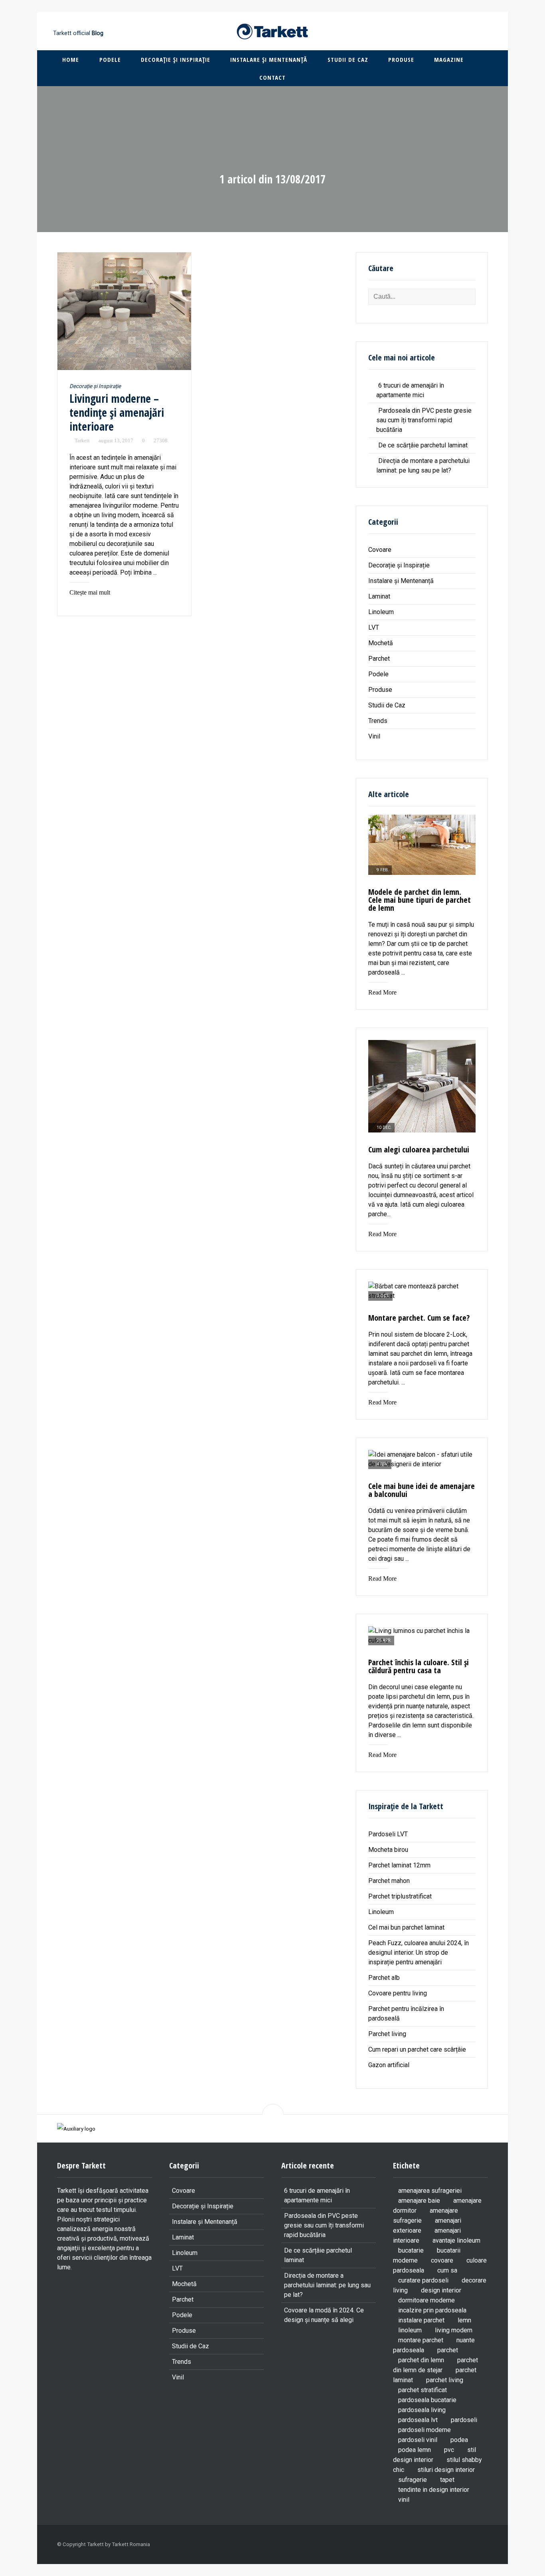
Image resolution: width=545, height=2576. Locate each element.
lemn (464, 2320)
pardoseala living (422, 2410)
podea (459, 2440)
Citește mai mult (90, 592)
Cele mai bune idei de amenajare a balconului (422, 1490)
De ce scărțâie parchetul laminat (423, 445)
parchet (448, 2350)
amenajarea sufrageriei (430, 2191)
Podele (110, 59)
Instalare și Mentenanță (269, 59)
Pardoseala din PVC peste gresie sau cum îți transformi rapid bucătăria (424, 420)
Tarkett (82, 440)
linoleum (410, 2330)
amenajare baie (419, 2201)
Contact (272, 77)
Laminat (379, 596)
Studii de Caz (348, 59)
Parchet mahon (389, 1881)
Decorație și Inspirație (176, 59)
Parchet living (387, 2034)
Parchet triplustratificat (400, 1896)
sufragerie (413, 2480)
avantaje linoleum (456, 2240)
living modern (454, 2330)
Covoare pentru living (398, 1993)
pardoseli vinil (418, 2440)
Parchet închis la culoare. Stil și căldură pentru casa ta (419, 1666)
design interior (441, 2290)
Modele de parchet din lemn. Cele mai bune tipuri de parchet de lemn (420, 900)
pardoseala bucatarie (427, 2400)
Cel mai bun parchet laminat (406, 1927)
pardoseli (464, 2420)
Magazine (449, 59)
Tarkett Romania (131, 2544)
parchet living (445, 2380)
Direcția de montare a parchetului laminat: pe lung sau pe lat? (327, 2285)
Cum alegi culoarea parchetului (419, 1149)
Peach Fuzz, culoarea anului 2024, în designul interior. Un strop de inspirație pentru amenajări (419, 1953)
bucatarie (411, 2250)
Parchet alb (384, 1978)
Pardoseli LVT (389, 1834)
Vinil (374, 736)
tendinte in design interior (434, 2490)
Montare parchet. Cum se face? (419, 1318)
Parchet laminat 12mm (399, 1865)
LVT (374, 627)
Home (71, 59)
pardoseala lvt (418, 2420)
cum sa (447, 2270)
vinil (404, 2500)
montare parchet (421, 2340)
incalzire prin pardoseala (432, 2310)
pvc (449, 2450)
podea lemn (415, 2450)
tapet (447, 2480)
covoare (442, 2260)
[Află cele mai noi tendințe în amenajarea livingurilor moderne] (124, 311)
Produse (401, 59)
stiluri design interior (446, 2470)
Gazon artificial (389, 2065)
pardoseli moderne (425, 2430)
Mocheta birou (388, 1850)
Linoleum (381, 612)
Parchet (379, 659)
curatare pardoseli (423, 2280)
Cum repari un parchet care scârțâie (417, 2049)
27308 (161, 440)
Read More (382, 992)
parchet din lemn (421, 2360)
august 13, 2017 (116, 440)
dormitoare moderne (427, 2300)
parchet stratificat (423, 2390)
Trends (378, 721)
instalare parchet (421, 2320)
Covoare (380, 550)
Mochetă (381, 643)
